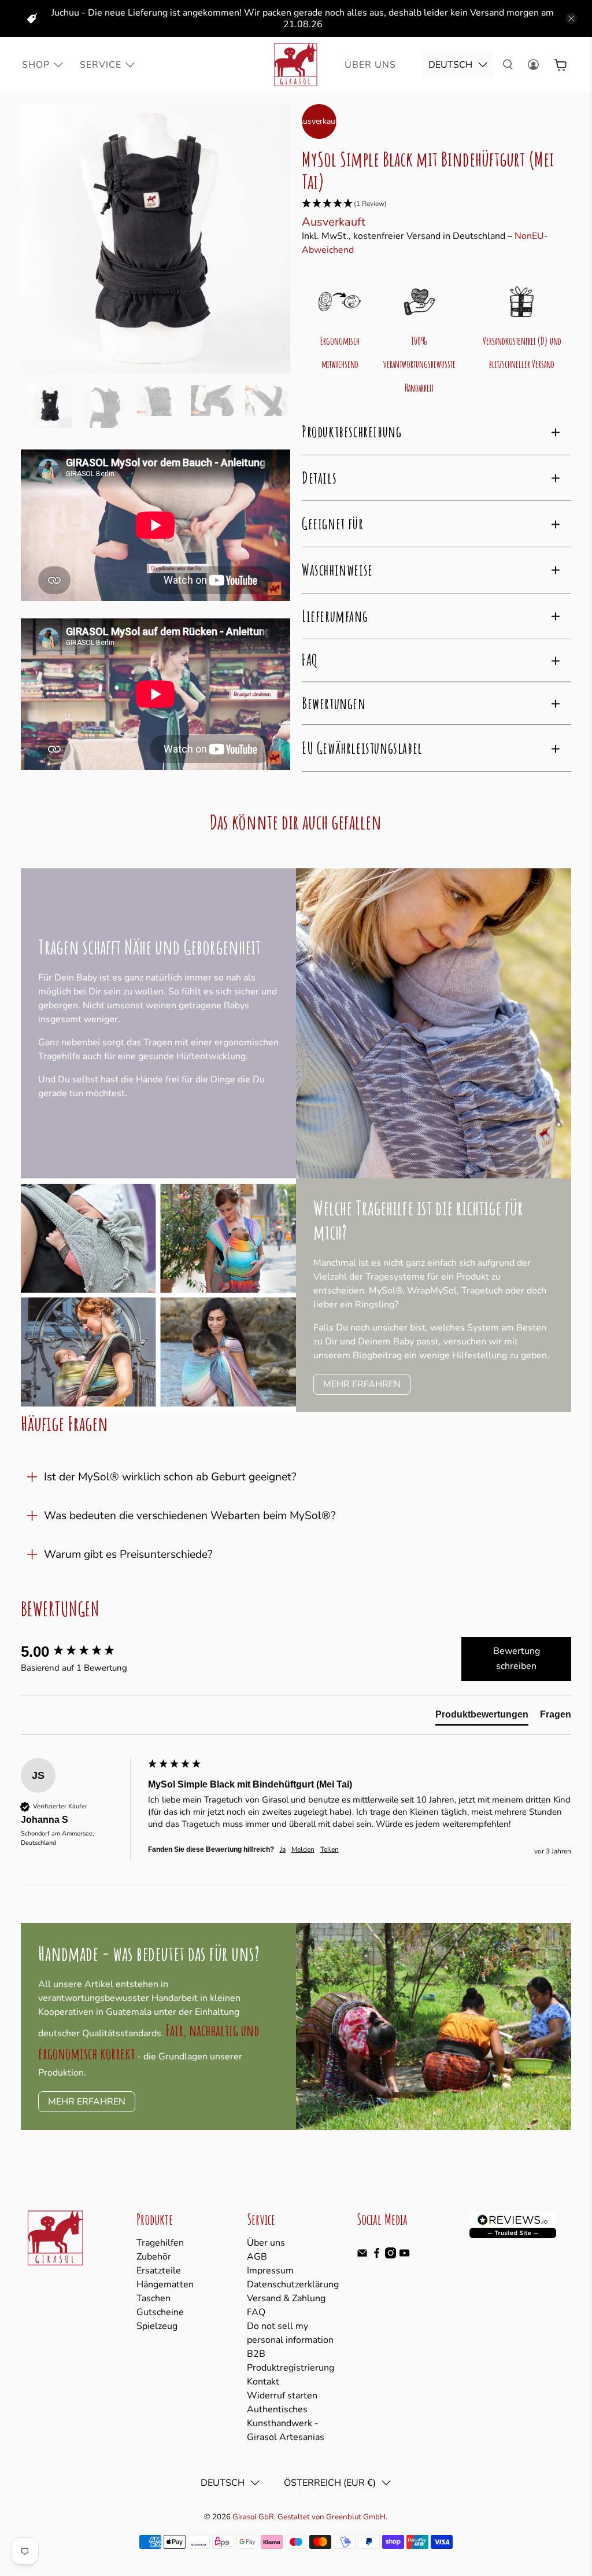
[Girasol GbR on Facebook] (377, 2256)
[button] (436, 204)
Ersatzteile (159, 2271)
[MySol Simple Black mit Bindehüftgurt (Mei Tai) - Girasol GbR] (156, 239)
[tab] (482, 1717)
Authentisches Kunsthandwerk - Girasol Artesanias (286, 2423)
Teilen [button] (330, 1849)
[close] (571, 19)
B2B (256, 2354)
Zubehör (154, 2257)
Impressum (270, 2271)
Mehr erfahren (362, 1384)
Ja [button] (283, 1849)
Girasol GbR (253, 2517)
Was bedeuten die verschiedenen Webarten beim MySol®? (190, 1516)
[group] (82, 1652)
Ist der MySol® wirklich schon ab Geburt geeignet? (170, 1477)
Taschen (153, 2298)
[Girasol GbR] (296, 65)
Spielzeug (157, 2326)
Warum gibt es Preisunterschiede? (128, 1554)
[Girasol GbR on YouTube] (404, 2256)
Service (101, 65)
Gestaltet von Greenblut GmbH (332, 2517)
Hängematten (165, 2284)
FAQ (256, 2312)
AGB (257, 2257)
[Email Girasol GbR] (362, 2256)
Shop (36, 65)
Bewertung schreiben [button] (517, 1659)
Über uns (266, 2243)
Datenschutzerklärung (293, 2284)
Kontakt (263, 2382)
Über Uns (370, 65)
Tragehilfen (160, 2243)
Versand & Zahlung (286, 2298)
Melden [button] (303, 1849)
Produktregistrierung (291, 2368)
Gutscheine (160, 2312)
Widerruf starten (282, 2396)
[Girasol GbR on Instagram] (391, 2256)
